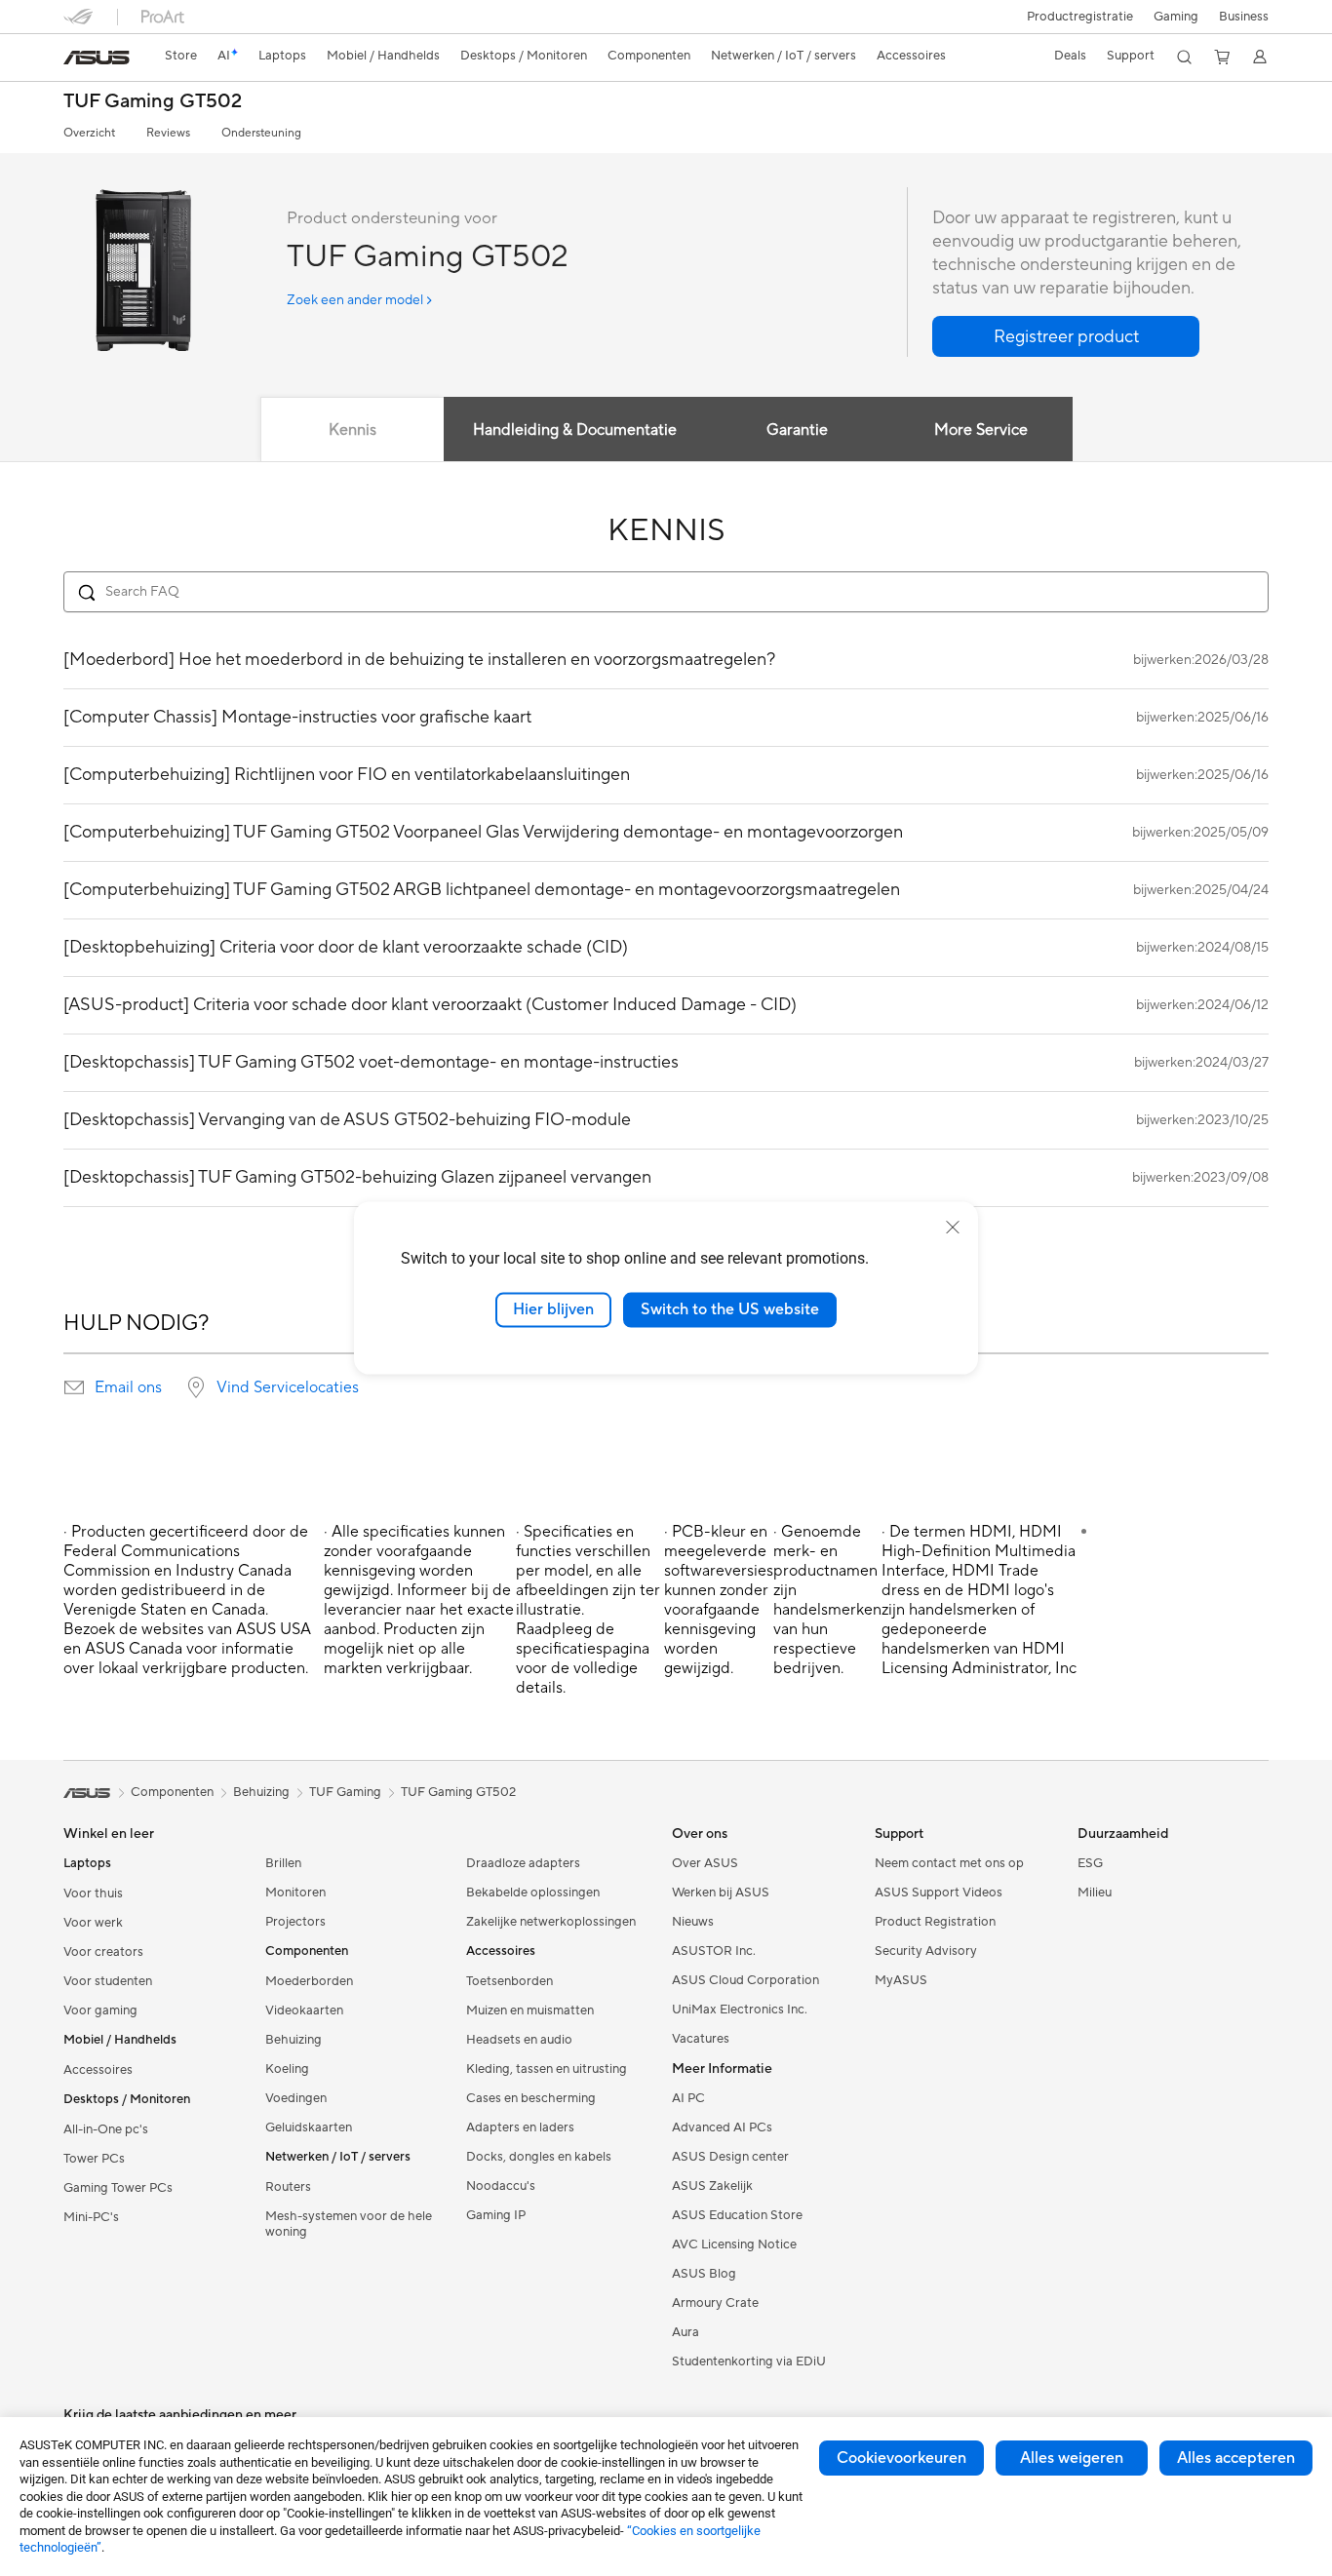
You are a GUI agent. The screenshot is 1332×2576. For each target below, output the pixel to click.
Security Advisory (926, 1951)
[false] (1066, 336)
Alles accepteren (1236, 2458)
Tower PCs (94, 2159)
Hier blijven (553, 1309)
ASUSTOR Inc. (714, 1951)
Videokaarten (304, 2010)
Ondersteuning (261, 133)
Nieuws (693, 1922)
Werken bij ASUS (721, 1893)
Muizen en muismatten (530, 2010)
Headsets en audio (519, 2040)
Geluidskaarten (309, 2127)
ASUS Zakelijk (712, 2186)
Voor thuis (93, 1893)
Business (1244, 17)
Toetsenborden (509, 1981)
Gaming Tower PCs (118, 2188)
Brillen (283, 1863)
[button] (1176, 17)
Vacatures (701, 2039)
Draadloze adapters (523, 1863)
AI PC (688, 2098)
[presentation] (74, 1387)
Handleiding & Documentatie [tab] (575, 430)
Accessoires (98, 2070)
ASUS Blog (704, 2274)
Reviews (168, 133)
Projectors (295, 1922)
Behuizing (294, 2040)
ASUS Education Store (737, 2215)
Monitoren (295, 1893)
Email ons (128, 1387)
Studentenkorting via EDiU (749, 2361)
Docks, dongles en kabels (539, 2157)
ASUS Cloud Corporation (745, 1980)
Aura (686, 2332)
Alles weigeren (1072, 2458)
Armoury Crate (715, 2303)
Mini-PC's (91, 2217)
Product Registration (935, 1922)
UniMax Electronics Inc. (740, 2010)
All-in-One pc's (106, 2129)
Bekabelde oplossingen (533, 1893)
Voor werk (93, 1923)
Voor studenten (108, 1981)
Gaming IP (496, 2215)
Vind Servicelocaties (288, 1387)
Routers (288, 2187)
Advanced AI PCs (722, 2127)
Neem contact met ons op (949, 1863)
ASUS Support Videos (939, 1893)
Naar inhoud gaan (75, 60)
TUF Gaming (345, 1792)
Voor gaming (100, 2010)
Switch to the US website (730, 1309)
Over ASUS (705, 1863)
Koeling (287, 2069)
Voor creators (103, 1952)
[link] (97, 58)
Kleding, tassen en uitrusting (547, 2069)
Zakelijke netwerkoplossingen (551, 1922)
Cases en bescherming (531, 2098)
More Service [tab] (981, 430)
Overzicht (89, 133)
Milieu (1095, 1893)
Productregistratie (1080, 17)
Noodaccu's (501, 2186)
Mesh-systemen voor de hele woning (349, 2224)
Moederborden (309, 1981)
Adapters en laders (520, 2127)
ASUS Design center (730, 2157)
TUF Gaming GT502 (153, 102)
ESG (1090, 1863)
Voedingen (296, 2098)
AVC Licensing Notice (734, 2244)
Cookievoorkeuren (901, 2458)
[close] (953, 1228)
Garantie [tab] (797, 430)
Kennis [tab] (353, 430)
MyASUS (901, 1980)
